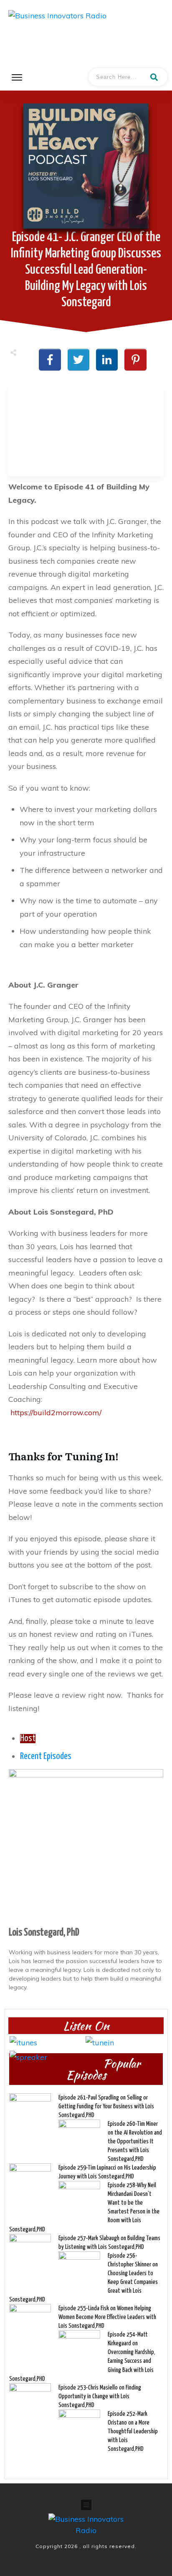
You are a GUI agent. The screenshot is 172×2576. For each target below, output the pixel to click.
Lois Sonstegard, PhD (44, 1933)
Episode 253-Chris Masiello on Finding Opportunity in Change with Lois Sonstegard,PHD (100, 2396)
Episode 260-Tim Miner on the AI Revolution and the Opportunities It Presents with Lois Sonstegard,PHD (135, 2141)
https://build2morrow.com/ (56, 1413)
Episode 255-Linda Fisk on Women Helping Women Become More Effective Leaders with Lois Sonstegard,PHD (107, 2317)
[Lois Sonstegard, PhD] (86, 1846)
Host (28, 1739)
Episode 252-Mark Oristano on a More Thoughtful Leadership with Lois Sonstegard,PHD (133, 2431)
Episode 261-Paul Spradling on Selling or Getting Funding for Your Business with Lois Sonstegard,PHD (106, 2106)
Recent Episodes (46, 1757)
